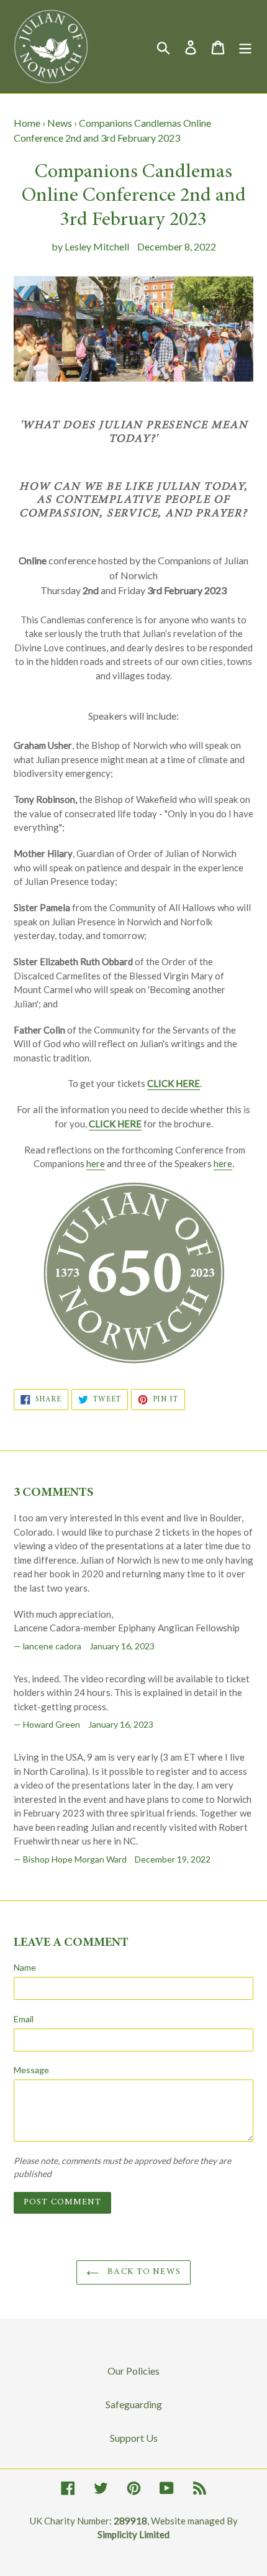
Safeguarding (134, 2404)
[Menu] (245, 46)
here (96, 1163)
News (60, 123)
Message (31, 2070)
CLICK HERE (174, 1083)
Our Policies (133, 2371)
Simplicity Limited (133, 2534)
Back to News (143, 2272)
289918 (130, 2521)
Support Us (134, 2438)
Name (25, 1967)
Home (27, 123)
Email (24, 2019)
